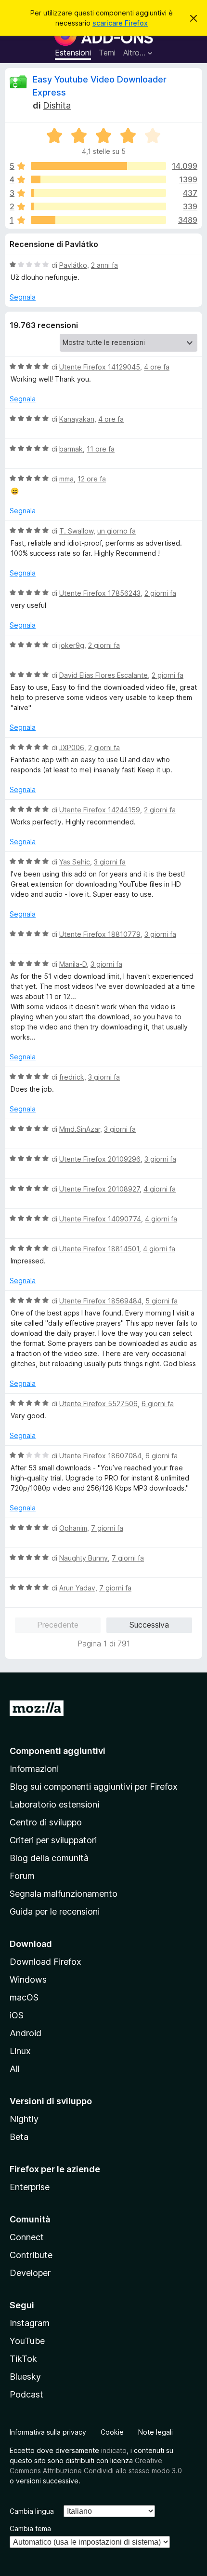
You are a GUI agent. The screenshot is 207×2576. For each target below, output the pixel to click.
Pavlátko (73, 265)
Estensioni (73, 53)
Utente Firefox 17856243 (100, 593)
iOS (17, 2015)
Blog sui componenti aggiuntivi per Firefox (94, 1787)
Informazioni (34, 1769)
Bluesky (25, 2377)
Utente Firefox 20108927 (99, 1189)
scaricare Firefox (120, 23)
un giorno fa (116, 531)
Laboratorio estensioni (54, 1804)
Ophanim (73, 1528)
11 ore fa (101, 449)
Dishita (57, 105)
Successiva (149, 1625)
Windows (28, 1980)
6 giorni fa (158, 1404)
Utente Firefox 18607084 (100, 1456)
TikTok (23, 2359)
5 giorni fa (162, 1301)
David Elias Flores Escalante (103, 675)
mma (66, 479)
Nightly (24, 2119)
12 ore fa (92, 479)
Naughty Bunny (84, 1558)
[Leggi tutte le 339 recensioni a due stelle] (98, 206)
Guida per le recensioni (55, 1911)
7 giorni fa (107, 1528)
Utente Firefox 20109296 (100, 1159)
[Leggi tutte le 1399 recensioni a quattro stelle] (98, 179)
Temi (107, 53)
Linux (20, 2051)
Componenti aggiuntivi (58, 1751)
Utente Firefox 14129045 (100, 367)
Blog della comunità (49, 1858)
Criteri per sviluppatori (53, 1840)
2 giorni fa (160, 593)
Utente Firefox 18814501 (99, 1249)
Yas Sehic (75, 862)
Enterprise (30, 2187)
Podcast (26, 2394)
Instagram (30, 2323)
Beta (19, 2137)
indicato (114, 2450)
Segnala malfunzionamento (64, 1894)
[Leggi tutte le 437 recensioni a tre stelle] (98, 193)
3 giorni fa (110, 862)
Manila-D (73, 964)
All (15, 2069)
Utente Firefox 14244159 (100, 810)
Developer (30, 2273)
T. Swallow (76, 531)
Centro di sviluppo (46, 1822)
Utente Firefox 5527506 (98, 1404)
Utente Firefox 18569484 (100, 1301)
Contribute (31, 2255)
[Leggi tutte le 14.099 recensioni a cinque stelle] (98, 166)
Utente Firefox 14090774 (100, 1219)
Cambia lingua (32, 2511)
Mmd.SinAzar (80, 1129)
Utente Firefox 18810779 (100, 934)
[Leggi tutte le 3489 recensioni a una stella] (98, 220)
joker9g (72, 645)
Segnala (23, 297)
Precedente (58, 1625)
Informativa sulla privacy (48, 2432)
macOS (24, 1997)
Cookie (112, 2432)
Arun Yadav (77, 1588)
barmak (71, 449)
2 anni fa (104, 265)
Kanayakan (77, 419)
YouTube (27, 2341)
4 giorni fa (160, 1189)
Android (26, 2033)
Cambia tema (30, 2528)
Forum (22, 1876)
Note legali (155, 2432)
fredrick (72, 1077)
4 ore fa (157, 367)
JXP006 (72, 747)
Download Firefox (45, 1962)
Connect (27, 2237)
